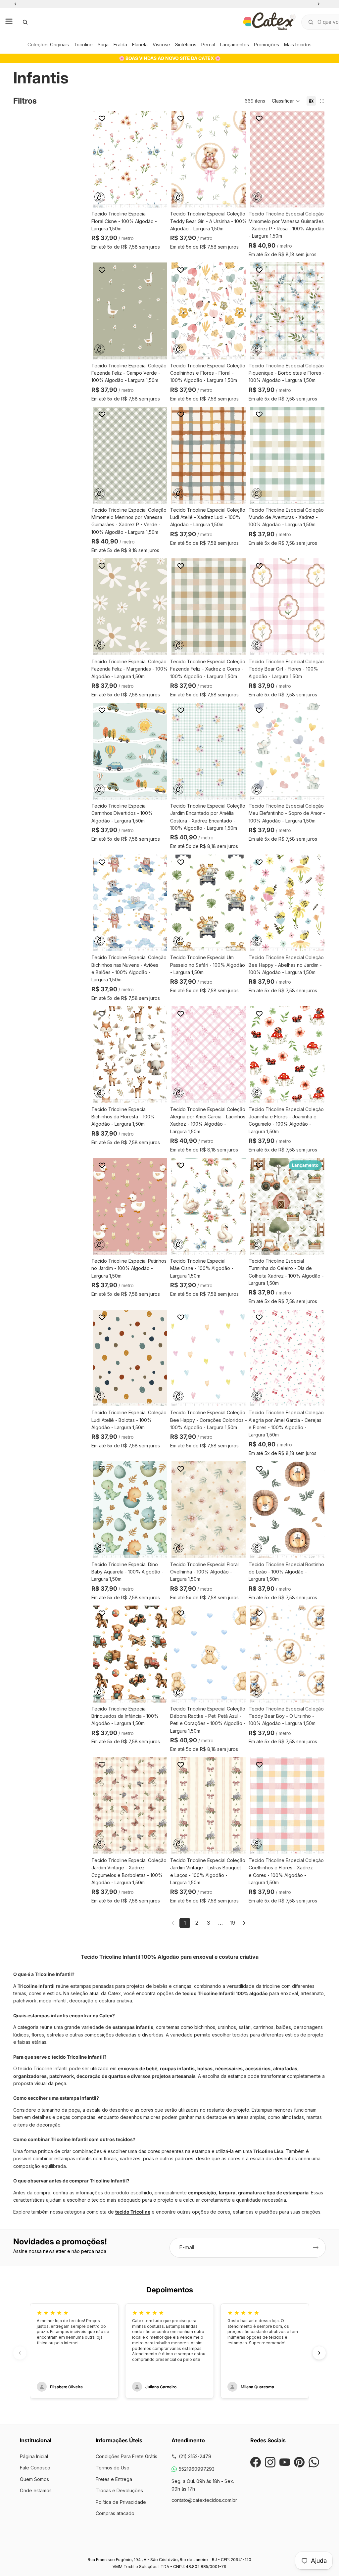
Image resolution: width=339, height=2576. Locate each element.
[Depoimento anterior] (20, 2353)
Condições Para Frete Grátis (126, 2456)
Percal (208, 45)
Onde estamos (36, 2490)
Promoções (266, 45)
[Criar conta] (316, 2248)
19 (233, 1923)
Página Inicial (34, 2456)
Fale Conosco (35, 2468)
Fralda (120, 45)
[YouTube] (285, 2462)
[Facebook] (256, 2462)
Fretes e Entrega (114, 2479)
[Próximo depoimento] (319, 2353)
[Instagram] (270, 2462)
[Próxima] (244, 1923)
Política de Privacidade (121, 2502)
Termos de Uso (113, 2468)
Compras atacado (115, 2513)
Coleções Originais (48, 45)
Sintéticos (186, 45)
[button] (286, 101)
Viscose (161, 45)
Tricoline (83, 45)
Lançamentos (235, 45)
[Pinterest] (299, 2462)
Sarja (103, 45)
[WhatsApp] (314, 2462)
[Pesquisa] (25, 22)
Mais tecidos (298, 45)
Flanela (140, 45)
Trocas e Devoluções (119, 2490)
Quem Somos (34, 2479)
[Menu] (9, 22)
